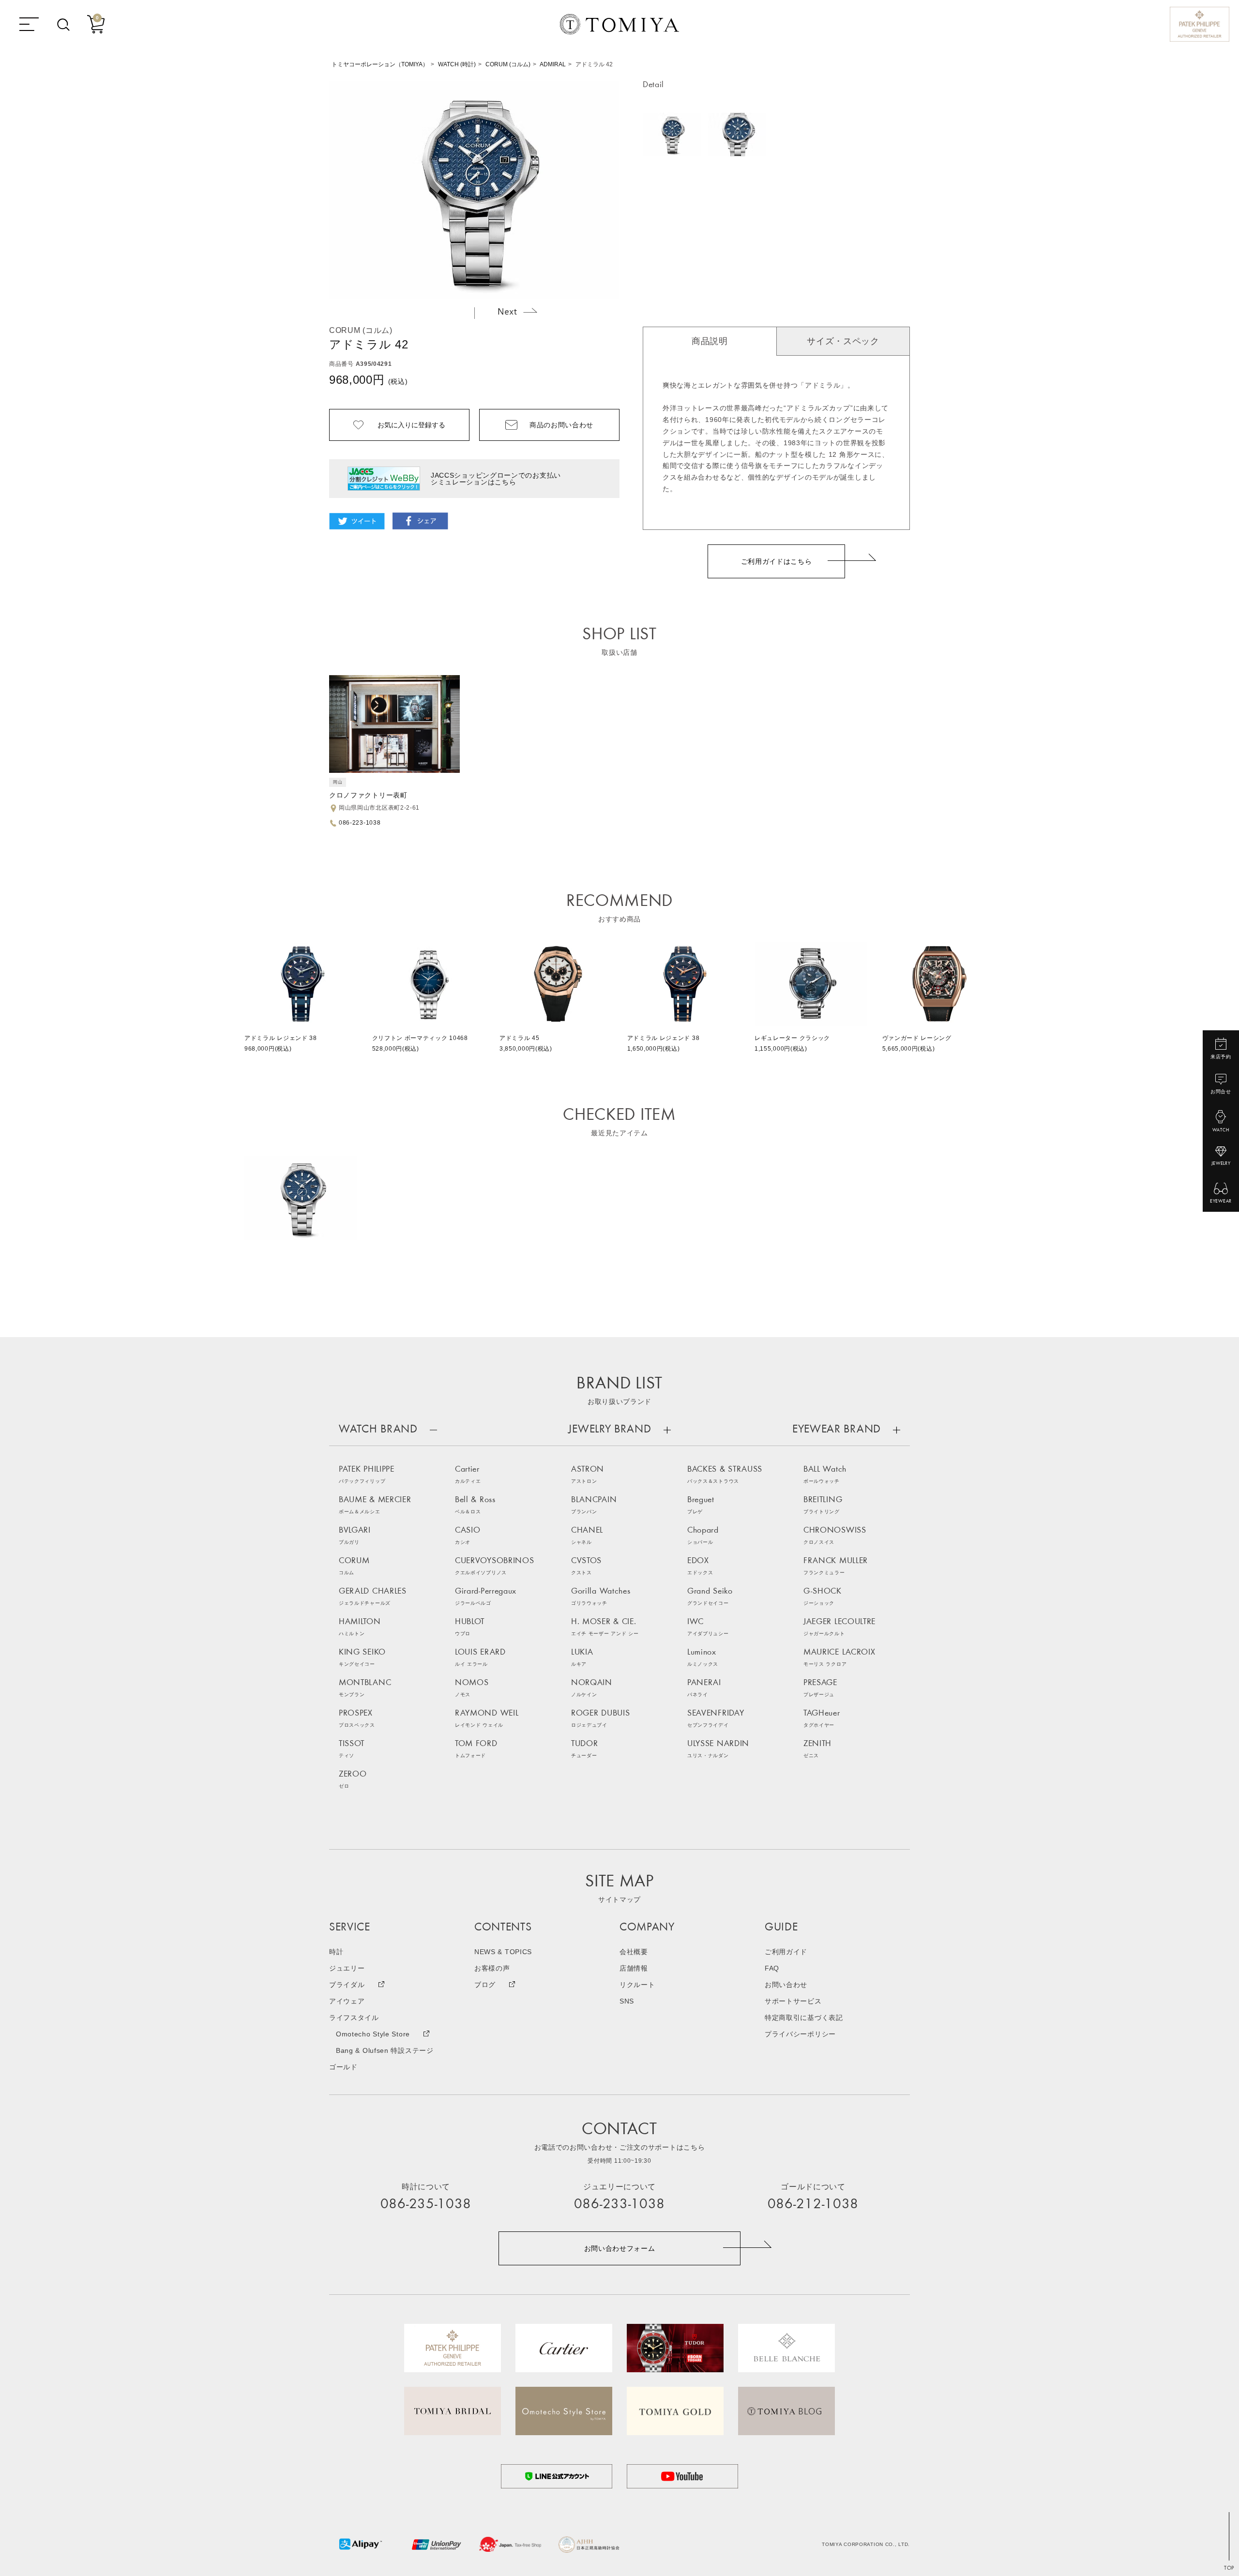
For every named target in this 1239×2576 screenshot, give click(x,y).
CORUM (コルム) (508, 64)
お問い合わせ (786, 1985)
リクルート (637, 1985)
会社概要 (634, 1952)
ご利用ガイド (786, 1952)
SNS (627, 2001)
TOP (1229, 2568)
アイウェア (347, 2001)
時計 (336, 1952)
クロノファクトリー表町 (368, 795)
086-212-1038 (813, 2205)
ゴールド (343, 2067)
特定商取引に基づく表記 (804, 2018)
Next (517, 311)
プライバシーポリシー (800, 2034)
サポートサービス (793, 2001)
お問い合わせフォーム (620, 2248)
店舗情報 (634, 1968)
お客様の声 (492, 1968)
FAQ (772, 1968)
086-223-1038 (360, 823)
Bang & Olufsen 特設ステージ (385, 2050)
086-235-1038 (426, 2205)
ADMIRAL (553, 64)
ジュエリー (347, 1968)
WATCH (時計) (457, 64)
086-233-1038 (619, 2205)
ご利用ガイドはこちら (777, 561)
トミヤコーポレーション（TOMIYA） (380, 64)
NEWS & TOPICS (503, 1952)
